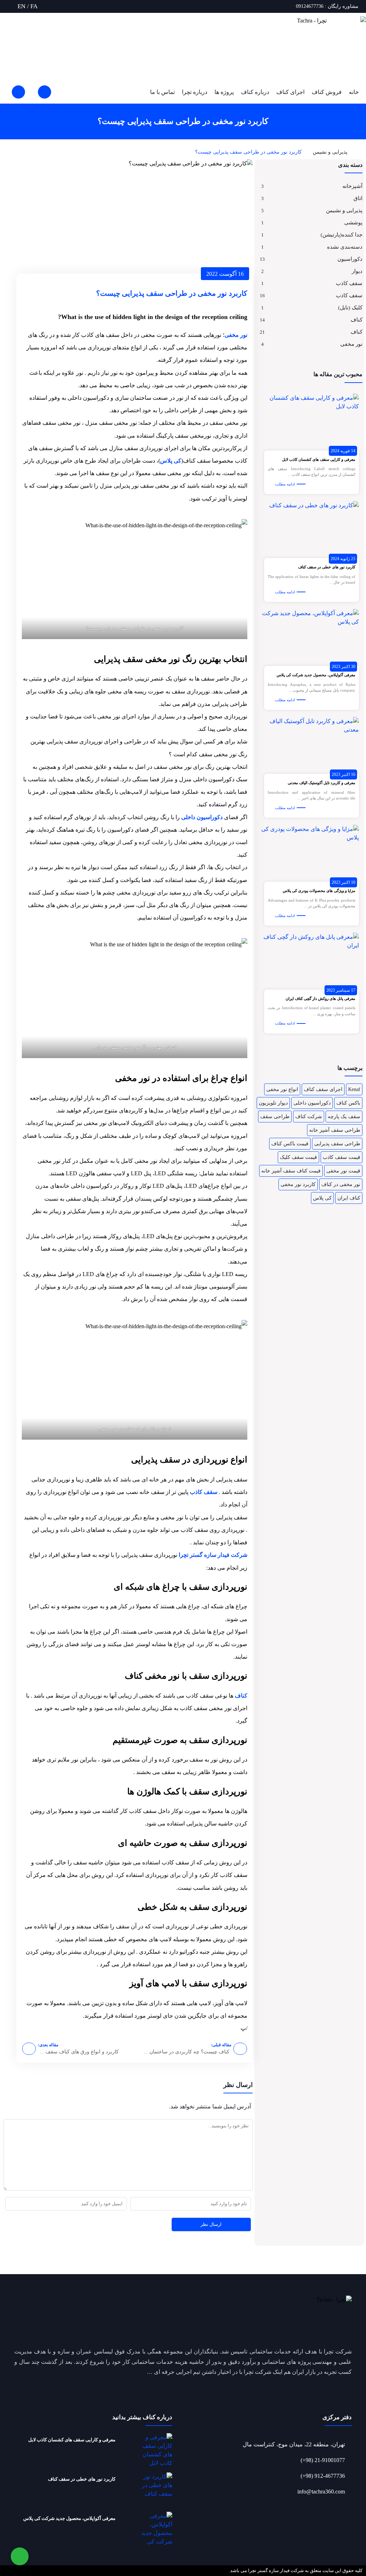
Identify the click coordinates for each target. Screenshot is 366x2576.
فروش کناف (327, 92)
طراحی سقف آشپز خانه (335, 1130)
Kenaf (354, 1089)
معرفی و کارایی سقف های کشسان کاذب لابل (319, 459)
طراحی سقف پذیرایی (337, 1144)
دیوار (357, 271)
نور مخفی (351, 344)
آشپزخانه (352, 186)
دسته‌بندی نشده (345, 247)
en (21, 6)
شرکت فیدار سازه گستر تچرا (212, 1555)
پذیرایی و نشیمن (330, 152)
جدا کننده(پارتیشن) (342, 235)
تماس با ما (162, 92)
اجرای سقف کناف (323, 1089)
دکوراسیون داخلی (312, 1103)
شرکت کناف (309, 1117)
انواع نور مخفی (282, 1089)
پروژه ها (224, 92)
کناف (357, 320)
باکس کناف (348, 1103)
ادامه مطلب (285, 484)
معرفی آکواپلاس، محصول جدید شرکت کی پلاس (316, 675)
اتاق (358, 198)
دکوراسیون (350, 259)
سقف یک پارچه (344, 1117)
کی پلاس (322, 1198)
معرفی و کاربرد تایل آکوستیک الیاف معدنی (322, 783)
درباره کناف (255, 92)
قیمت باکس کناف (290, 1144)
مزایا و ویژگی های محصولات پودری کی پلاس (319, 891)
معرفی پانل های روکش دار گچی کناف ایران (320, 998)
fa (34, 6)
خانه (354, 92)
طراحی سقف (275, 1117)
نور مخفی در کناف (341, 1184)
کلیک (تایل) (350, 308)
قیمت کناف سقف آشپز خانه (291, 1171)
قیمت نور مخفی (343, 1171)
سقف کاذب (349, 283)
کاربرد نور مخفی (298, 1184)
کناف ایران (349, 1198)
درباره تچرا (195, 92)
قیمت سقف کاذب (342, 1157)
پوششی (353, 223)
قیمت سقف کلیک (298, 1157)
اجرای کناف (290, 92)
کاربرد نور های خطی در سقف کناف (327, 567)
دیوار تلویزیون (273, 1103)
